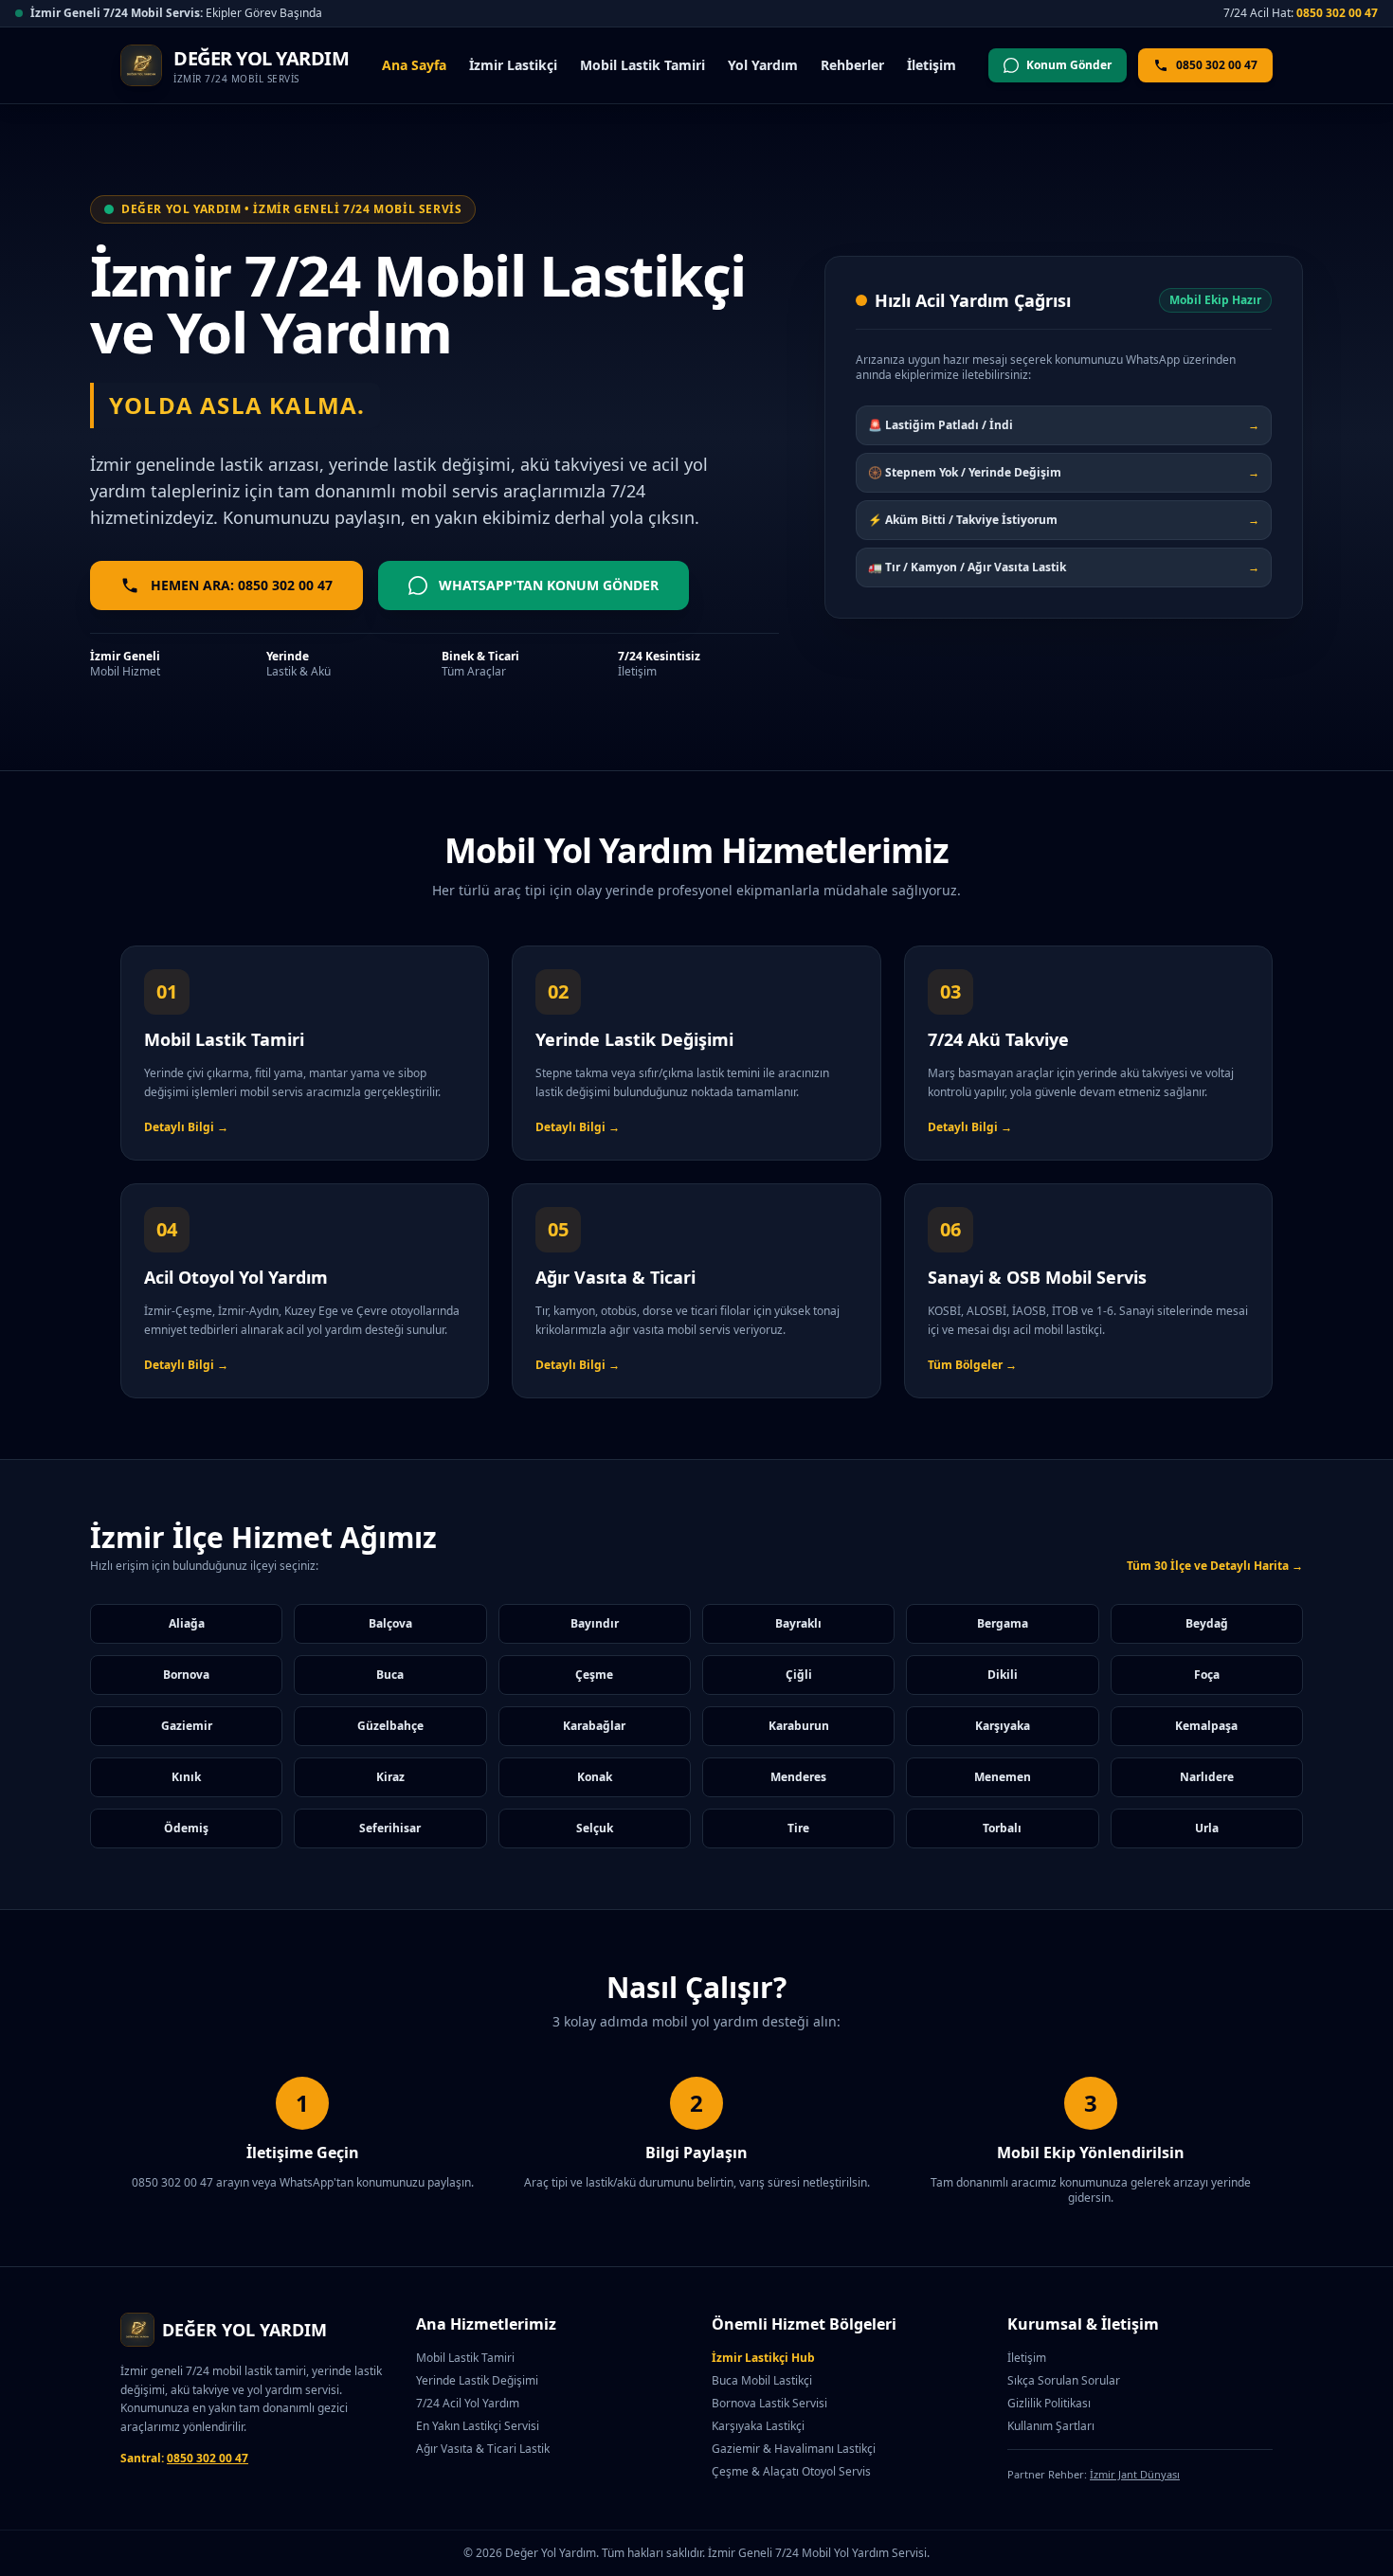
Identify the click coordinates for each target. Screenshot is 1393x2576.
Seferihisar (390, 1828)
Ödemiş (186, 1828)
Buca (390, 1675)
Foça (1207, 1675)
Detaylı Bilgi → (186, 1127)
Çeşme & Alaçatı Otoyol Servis (791, 2471)
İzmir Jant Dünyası (1135, 2474)
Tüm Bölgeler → (972, 1365)
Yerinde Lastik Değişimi (477, 2380)
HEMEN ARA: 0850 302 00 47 (242, 585)
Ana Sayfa (414, 65)
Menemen (1003, 1777)
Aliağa (187, 1623)
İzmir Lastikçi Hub (763, 2358)
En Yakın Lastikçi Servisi (478, 2426)
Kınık (186, 1777)
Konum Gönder (1069, 65)
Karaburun (799, 1726)
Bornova (186, 1675)
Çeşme (594, 1675)
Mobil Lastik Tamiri (642, 65)
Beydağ (1207, 1623)
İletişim (932, 65)
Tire (798, 1828)
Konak (595, 1777)
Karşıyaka (1003, 1726)
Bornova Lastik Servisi (769, 2403)
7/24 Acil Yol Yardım (468, 2403)
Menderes (798, 1777)
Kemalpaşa (1206, 1726)
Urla (1207, 1828)
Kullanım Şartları (1051, 2426)
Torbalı (1002, 1828)
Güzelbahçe (390, 1726)
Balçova (390, 1623)
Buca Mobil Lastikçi (762, 2380)
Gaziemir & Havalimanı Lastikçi (794, 2449)
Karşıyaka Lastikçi (758, 2426)
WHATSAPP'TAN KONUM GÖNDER (549, 585)
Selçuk (595, 1828)
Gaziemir (187, 1726)
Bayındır (595, 1623)
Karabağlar (594, 1726)
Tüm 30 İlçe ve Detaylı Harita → (1215, 1566)
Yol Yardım (763, 65)
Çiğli (799, 1675)
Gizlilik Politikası (1049, 2403)
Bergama (1003, 1623)
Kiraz (390, 1777)
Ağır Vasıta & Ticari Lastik (483, 2449)
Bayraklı (798, 1623)
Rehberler (852, 65)
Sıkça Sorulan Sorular (1064, 2380)
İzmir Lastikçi (513, 65)
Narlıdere (1207, 1777)
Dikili (1003, 1675)
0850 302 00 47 (1337, 13)
